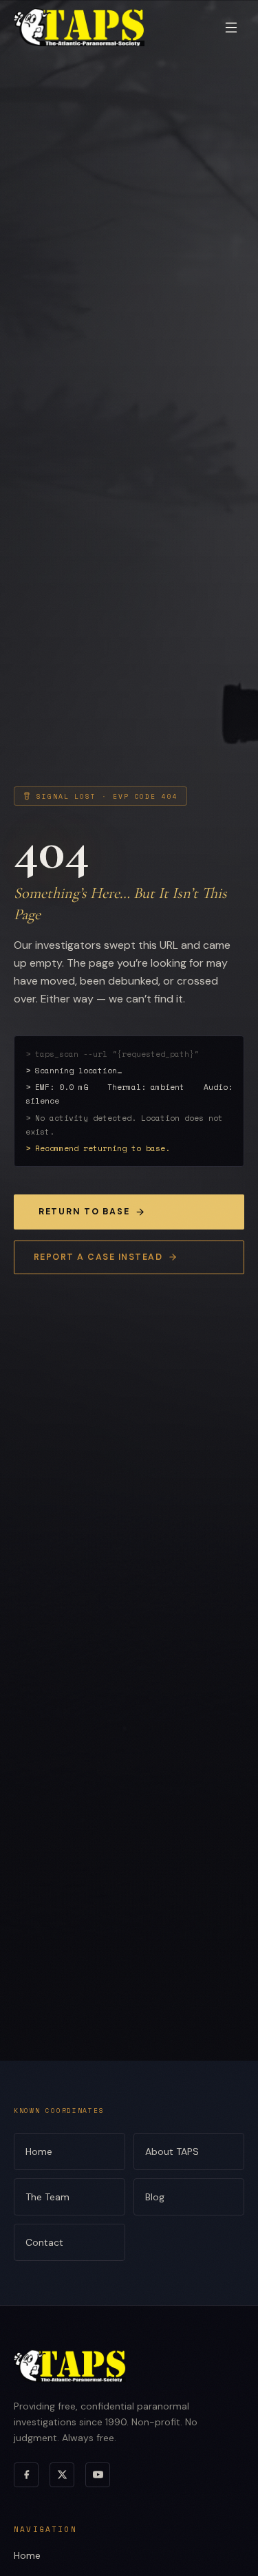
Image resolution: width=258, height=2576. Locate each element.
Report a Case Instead (98, 1257)
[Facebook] (26, 2475)
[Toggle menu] (231, 28)
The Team (47, 2197)
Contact (44, 2242)
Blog (155, 2197)
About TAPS (172, 2151)
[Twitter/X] (62, 2475)
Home (39, 2151)
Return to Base (84, 1212)
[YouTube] (98, 2475)
